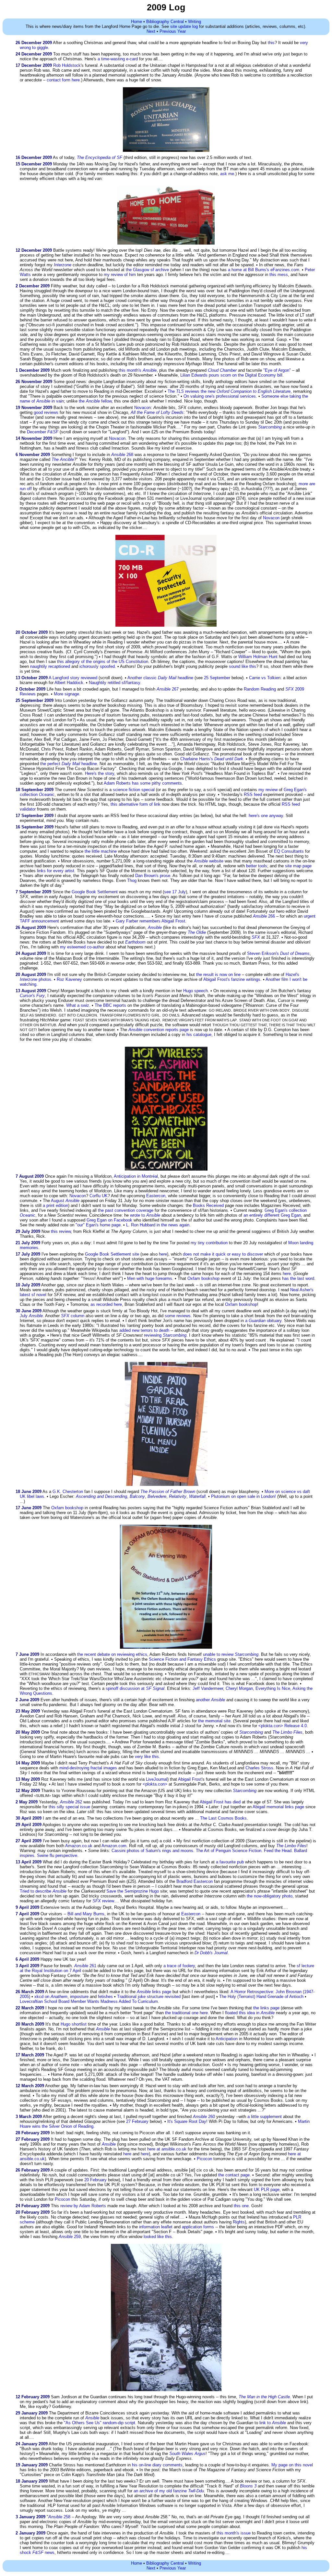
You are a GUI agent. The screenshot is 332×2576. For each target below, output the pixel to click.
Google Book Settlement (95, 892)
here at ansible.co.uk (167, 2149)
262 (71, 1802)
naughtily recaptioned (50, 666)
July (31, 1316)
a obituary (263, 1321)
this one (241, 2206)
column (73, 1316)
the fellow (95, 401)
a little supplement (265, 2117)
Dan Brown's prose (153, 876)
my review (268, 790)
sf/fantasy (131, 683)
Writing (195, 22)
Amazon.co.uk (79, 1846)
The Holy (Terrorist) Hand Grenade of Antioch (261, 1997)
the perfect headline (69, 764)
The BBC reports (110, 1005)
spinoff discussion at (135, 1688)
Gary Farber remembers (138, 921)
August (65, 1201)
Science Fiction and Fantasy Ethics (182, 1659)
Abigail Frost (173, 921)
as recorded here (106, 1304)
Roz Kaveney (69, 979)
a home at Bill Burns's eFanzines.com (264, 270)
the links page (266, 2008)
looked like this (158, 2237)
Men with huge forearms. (150, 1278)
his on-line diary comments (157, 2465)
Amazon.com (114, 1846)
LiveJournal (157, 1779)
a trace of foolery (179, 1966)
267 (168, 689)
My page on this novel (292, 2465)
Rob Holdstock (67, 65)
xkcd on (51, 1997)
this (271, 43)
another (210, 1700)
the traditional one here (186, 2013)
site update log (184, 26)
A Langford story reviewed (73, 678)
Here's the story (100, 773)
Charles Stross (259, 1768)
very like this (147, 1757)
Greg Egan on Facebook (109, 1220)
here (163, 1254)
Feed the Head (278, 1851)
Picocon (204, 2159)
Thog (132, 880)
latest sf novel (33, 1295)
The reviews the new (229, 391)
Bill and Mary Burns (86, 1914)
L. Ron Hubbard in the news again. (158, 1225)
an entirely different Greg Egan (272, 1215)
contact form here (63, 80)
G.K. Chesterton (68, 1492)
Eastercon (156, 1196)
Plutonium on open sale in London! (243, 1496)
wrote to (145, 1215)
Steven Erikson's (263, 953)
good (38, 412)
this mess (279, 275)
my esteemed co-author (82, 947)
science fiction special (134, 790)
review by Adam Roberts (83, 2206)
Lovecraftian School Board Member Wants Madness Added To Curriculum (89, 2001)
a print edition (55, 1205)
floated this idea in (250, 2013)
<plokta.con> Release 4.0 (283, 1726)
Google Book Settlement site (112, 1254)
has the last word (298, 1278)
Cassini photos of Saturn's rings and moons (152, 1851)
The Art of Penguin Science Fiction (229, 1851)
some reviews (178, 1316)
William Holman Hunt (258, 657)
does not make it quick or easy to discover (223, 1254)
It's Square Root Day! (187, 2121)
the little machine (101, 851)
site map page (298, 866)
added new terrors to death (144, 1330)
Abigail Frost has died (220, 1802)
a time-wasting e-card (118, 59)
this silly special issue (69, 1807)
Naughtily (98, 683)
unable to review (231, 1654)
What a (73, 1005)
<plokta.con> (155, 1784)
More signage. (67, 694)
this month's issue (234, 2533)
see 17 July (175, 892)
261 (85, 1966)
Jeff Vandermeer (208, 1688)
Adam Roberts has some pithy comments (143, 783)
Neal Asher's (302, 1290)
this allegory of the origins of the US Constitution (103, 662)
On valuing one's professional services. (220, 396)
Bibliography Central (165, 22)
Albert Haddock (69, 683)
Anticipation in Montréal (136, 1176)
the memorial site (214, 1721)
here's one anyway (266, 816)
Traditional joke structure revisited (149, 1997)
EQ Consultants (289, 851)
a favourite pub (230, 1862)
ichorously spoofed (97, 666)
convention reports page (159, 1030)
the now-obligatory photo (270, 1896)
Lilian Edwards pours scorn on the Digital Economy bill (231, 375)
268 (122, 455)
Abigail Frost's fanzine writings (232, 979)
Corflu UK (99, 1196)
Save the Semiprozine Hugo (133, 1891)
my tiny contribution (209, 1243)
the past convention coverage (126, 1210)
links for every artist (56, 871)
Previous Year (173, 31)
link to (273, 2423)
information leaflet (156, 2227)
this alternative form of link (136, 804)
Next (151, 31)
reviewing (165, 1335)
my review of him (120, 275)
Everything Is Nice (273, 1688)
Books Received (208, 1205)
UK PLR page (267, 2190)
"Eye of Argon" (277, 370)
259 (70, 2237)
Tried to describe (43, 1891)
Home (136, 22)
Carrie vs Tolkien (265, 678)
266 (264, 916)
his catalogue (199, 1035)
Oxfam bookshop (203, 1278)
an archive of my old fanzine (169, 2491)
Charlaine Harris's (197, 759)
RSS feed (253, 794)
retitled (114, 683)
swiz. (86, 1005)
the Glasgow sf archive (147, 270)
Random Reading (260, 689)
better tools (257, 866)
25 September (217, 678)
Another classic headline (160, 678)
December (43, 432)
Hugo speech (196, 991)
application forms (198, 2227)
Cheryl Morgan (239, 1688)
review (108, 1901)
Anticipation (227, 2039)
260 (204, 2117)
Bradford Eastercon (195, 1881)
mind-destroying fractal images (88, 1768)
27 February (137, 2121)
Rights (239, 2222)
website (209, 861)
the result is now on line (218, 975)
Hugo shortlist (74, 2024)
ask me (227, 174)
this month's (138, 370)
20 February (95, 2180)
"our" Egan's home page (98, 1225)
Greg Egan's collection (286, 1210)
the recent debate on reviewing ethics (112, 1654)
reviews (51, 412)
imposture (79, 1997)
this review (61, 1231)
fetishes (105, 1997)
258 (59, 2517)
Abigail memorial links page (278, 1807)
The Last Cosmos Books (223, 1818)
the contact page (234, 2175)
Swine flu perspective (57, 1855)
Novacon (142, 408)
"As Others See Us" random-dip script (100, 2423)
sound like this (243, 666)
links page (154, 1992)
